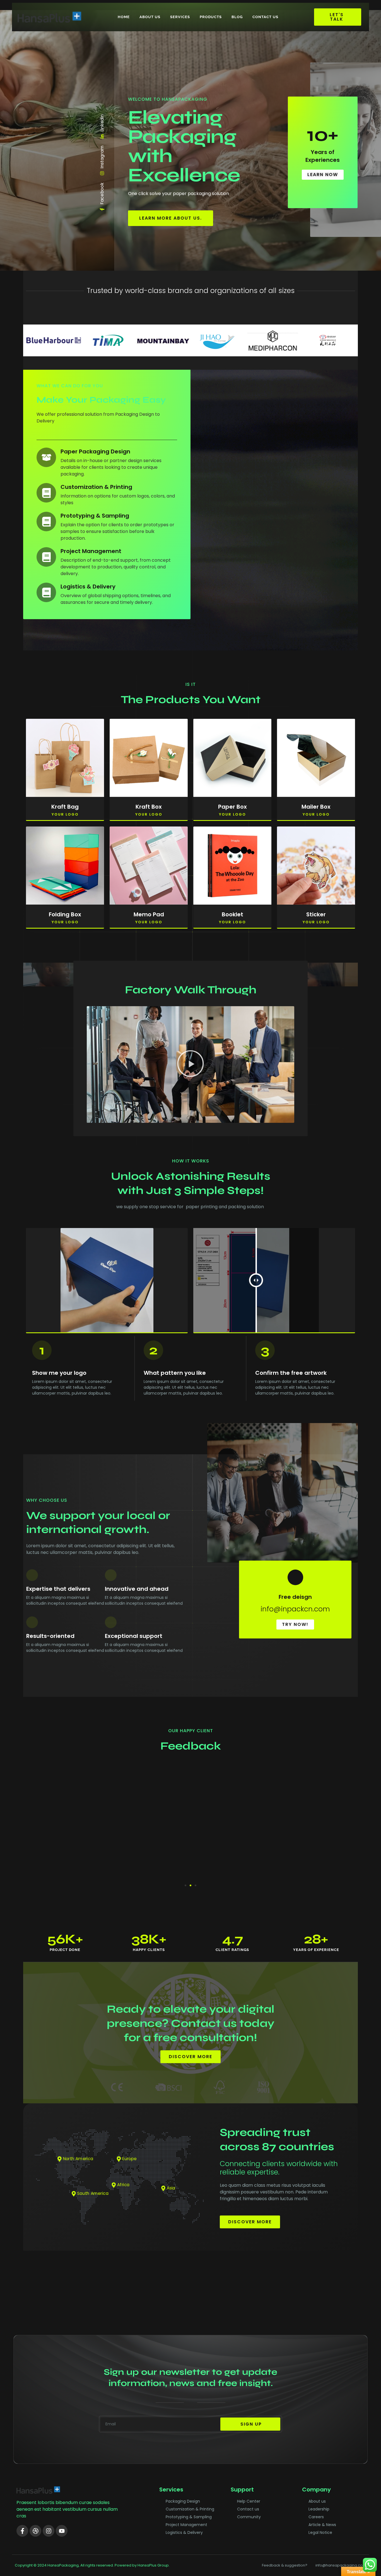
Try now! (295, 1624)
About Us (150, 17)
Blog (237, 17)
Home (124, 17)
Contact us (265, 17)
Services (180, 17)
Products (211, 17)
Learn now (323, 175)
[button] (191, 1065)
